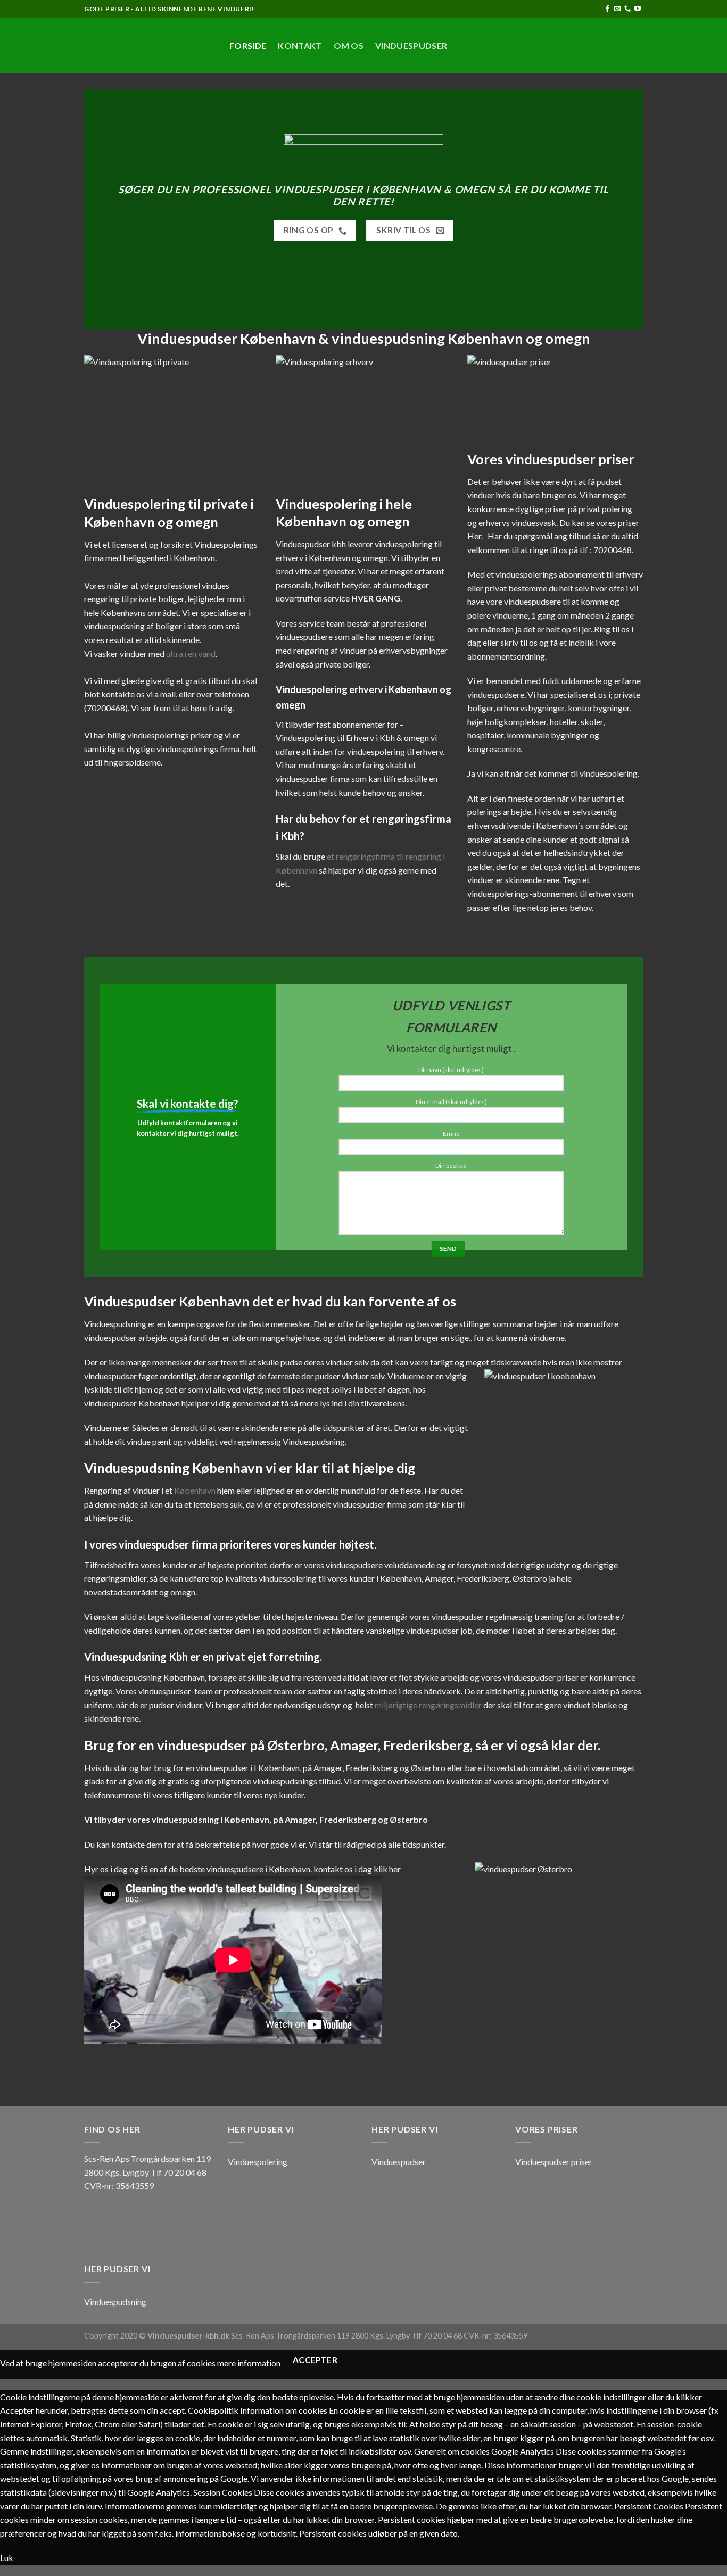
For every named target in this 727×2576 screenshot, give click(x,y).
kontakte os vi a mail (138, 694)
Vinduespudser (411, 46)
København (195, 1490)
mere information (249, 2363)
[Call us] (627, 9)
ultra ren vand (191, 653)
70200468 (106, 708)
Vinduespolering (258, 2162)
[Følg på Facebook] (607, 9)
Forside (248, 46)
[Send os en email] (617, 9)
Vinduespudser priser (554, 2162)
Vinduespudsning (115, 2302)
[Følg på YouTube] (638, 9)
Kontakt (300, 46)
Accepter (315, 2360)
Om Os (349, 46)
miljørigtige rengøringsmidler (428, 1705)
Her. (475, 536)
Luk (7, 2558)
